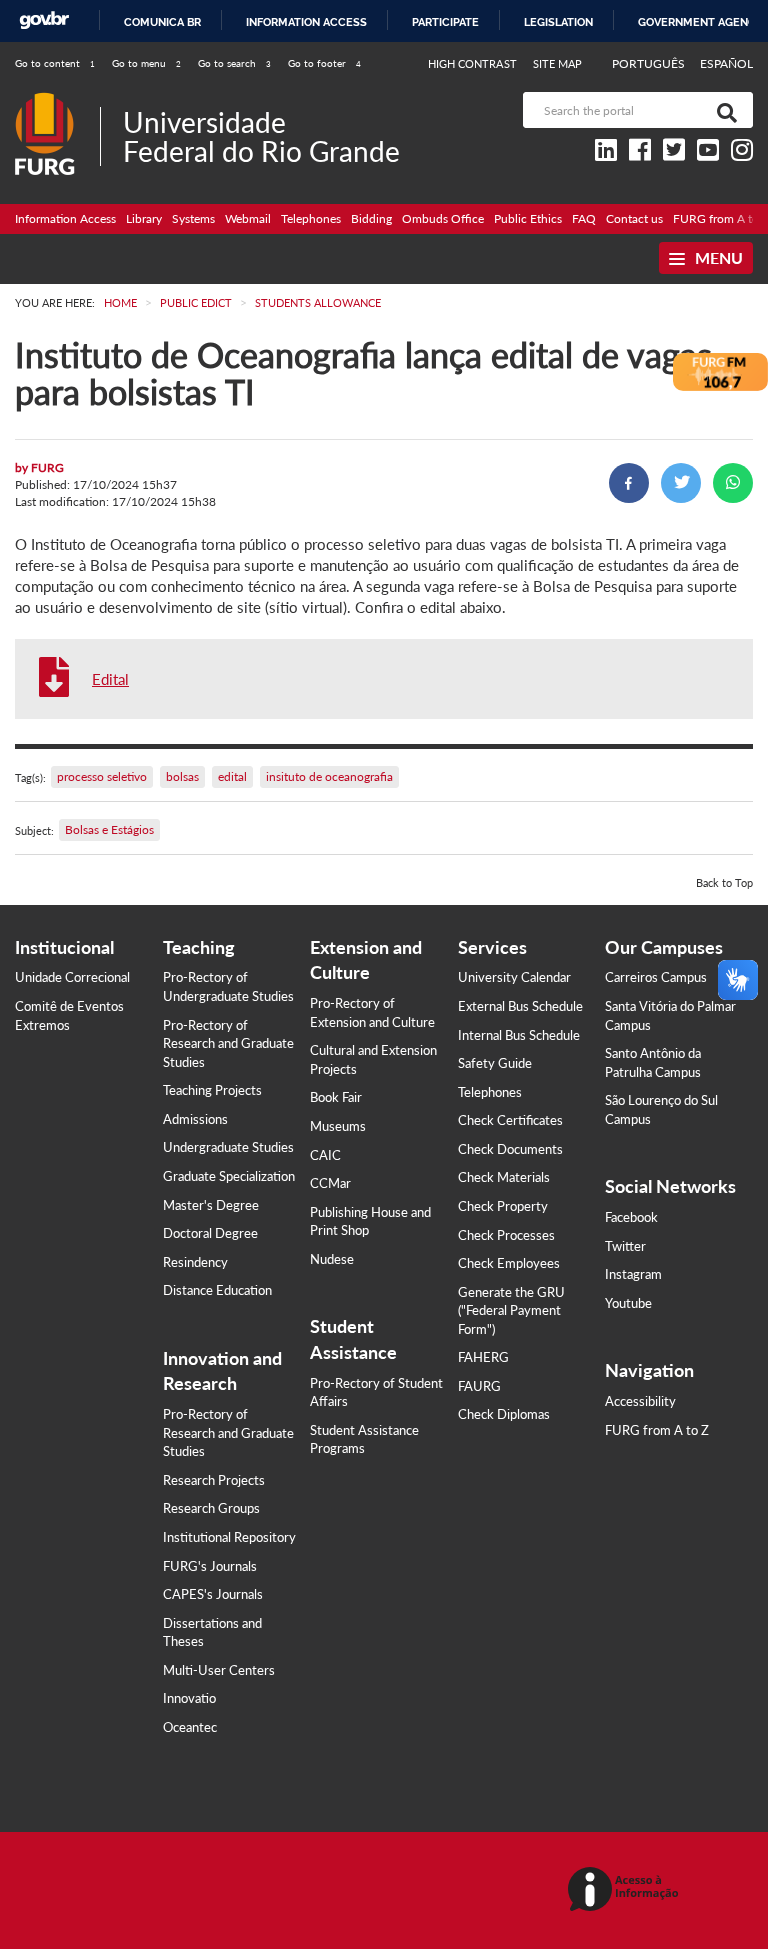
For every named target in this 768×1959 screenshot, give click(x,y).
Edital (110, 679)
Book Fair (336, 1097)
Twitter (625, 1246)
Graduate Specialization (229, 1176)
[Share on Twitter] (681, 483)
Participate (445, 22)
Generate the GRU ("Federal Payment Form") (511, 1310)
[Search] (723, 110)
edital (232, 776)
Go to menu (146, 63)
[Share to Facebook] (629, 483)
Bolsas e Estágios (109, 829)
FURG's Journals (210, 1566)
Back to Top (724, 882)
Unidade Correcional (72, 977)
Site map (557, 63)
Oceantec (190, 1727)
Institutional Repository (229, 1537)
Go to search (234, 63)
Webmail (248, 218)
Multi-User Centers (219, 1670)
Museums (338, 1126)
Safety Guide (495, 1063)
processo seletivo (102, 776)
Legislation (558, 22)
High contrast (472, 63)
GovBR (44, 20)
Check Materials (504, 1177)
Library (144, 218)
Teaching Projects (212, 1090)
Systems (193, 218)
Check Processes (506, 1235)
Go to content (55, 63)
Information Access (65, 218)
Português (650, 63)
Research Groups (211, 1508)
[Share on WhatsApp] (733, 483)
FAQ (584, 218)
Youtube (628, 1303)
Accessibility (640, 1401)
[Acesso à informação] (626, 1890)
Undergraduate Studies (228, 1147)
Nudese (332, 1259)
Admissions (195, 1119)
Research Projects (214, 1480)
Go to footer (324, 63)
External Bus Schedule (520, 1006)
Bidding (371, 218)
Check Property (503, 1206)
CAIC (325, 1155)
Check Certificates (510, 1120)
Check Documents (510, 1149)
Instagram (633, 1274)
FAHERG (483, 1357)
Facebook (631, 1217)
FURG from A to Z (657, 1430)
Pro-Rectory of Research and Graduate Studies (228, 1043)
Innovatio (189, 1698)
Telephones (311, 218)
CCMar (330, 1183)
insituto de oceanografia (329, 776)
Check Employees (509, 1263)
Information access (306, 22)
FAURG (479, 1386)
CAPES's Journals (213, 1594)
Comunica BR (162, 22)
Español (726, 63)
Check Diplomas (504, 1414)
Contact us (634, 218)
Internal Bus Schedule (519, 1035)
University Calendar (514, 977)
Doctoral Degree (210, 1233)
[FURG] (57, 100)
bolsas (182, 776)
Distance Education (217, 1290)
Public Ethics (528, 218)
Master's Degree (211, 1205)
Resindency (195, 1262)
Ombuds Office (443, 218)
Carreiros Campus (656, 977)
